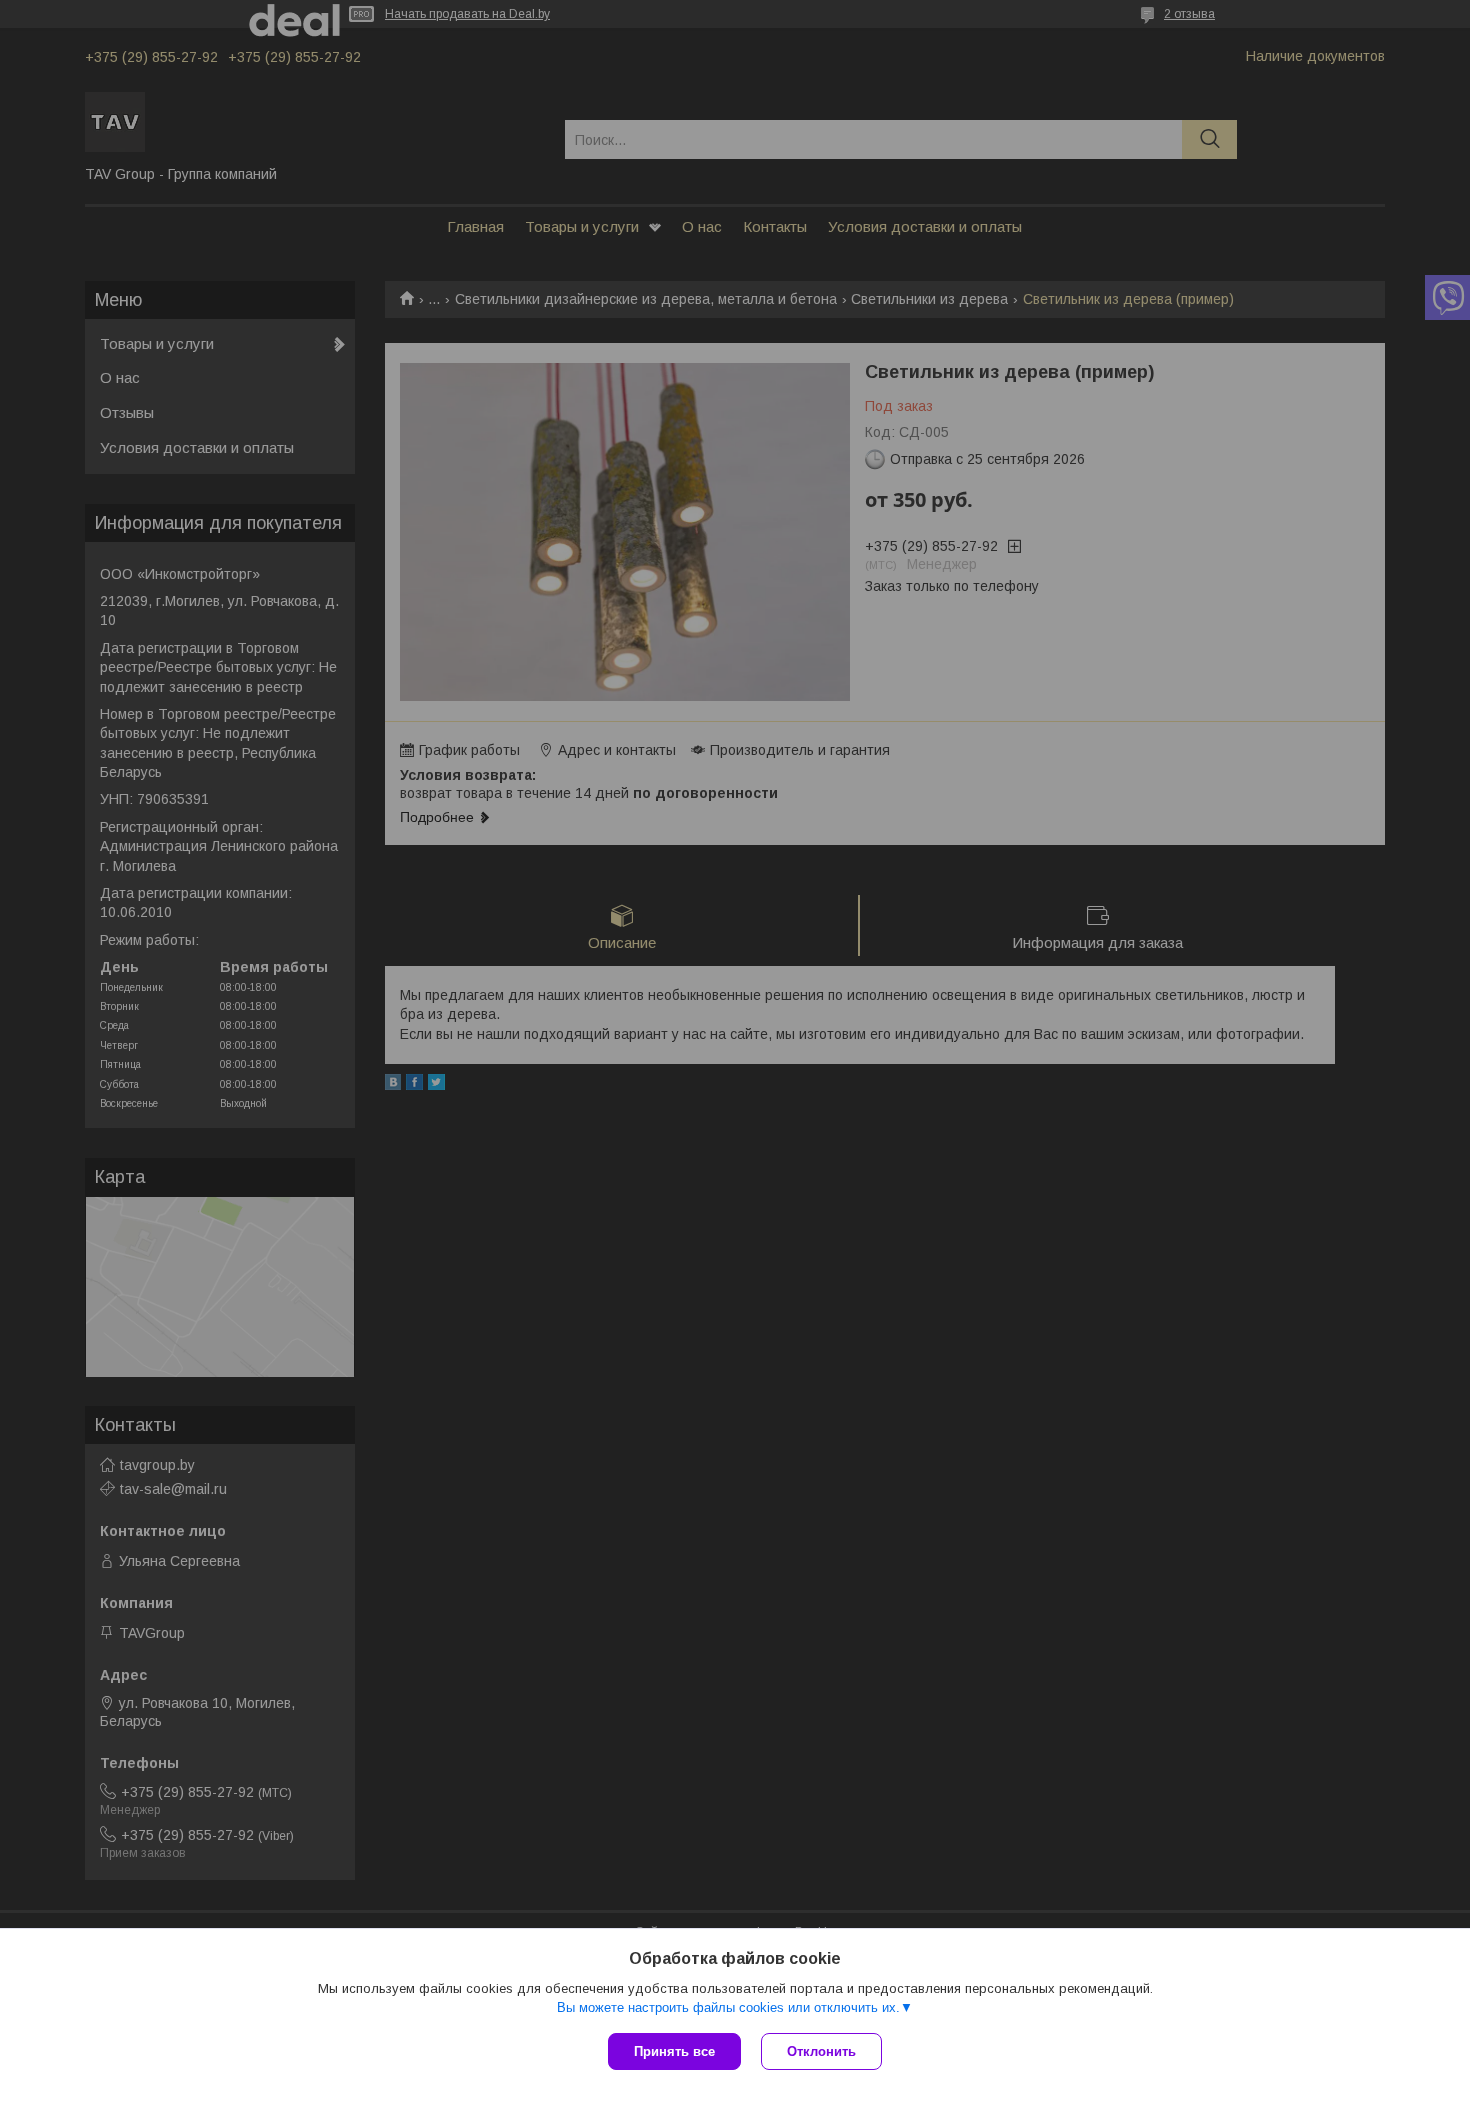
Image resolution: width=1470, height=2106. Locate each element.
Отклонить (821, 2051)
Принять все (674, 2051)
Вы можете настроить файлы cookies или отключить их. (728, 2007)
